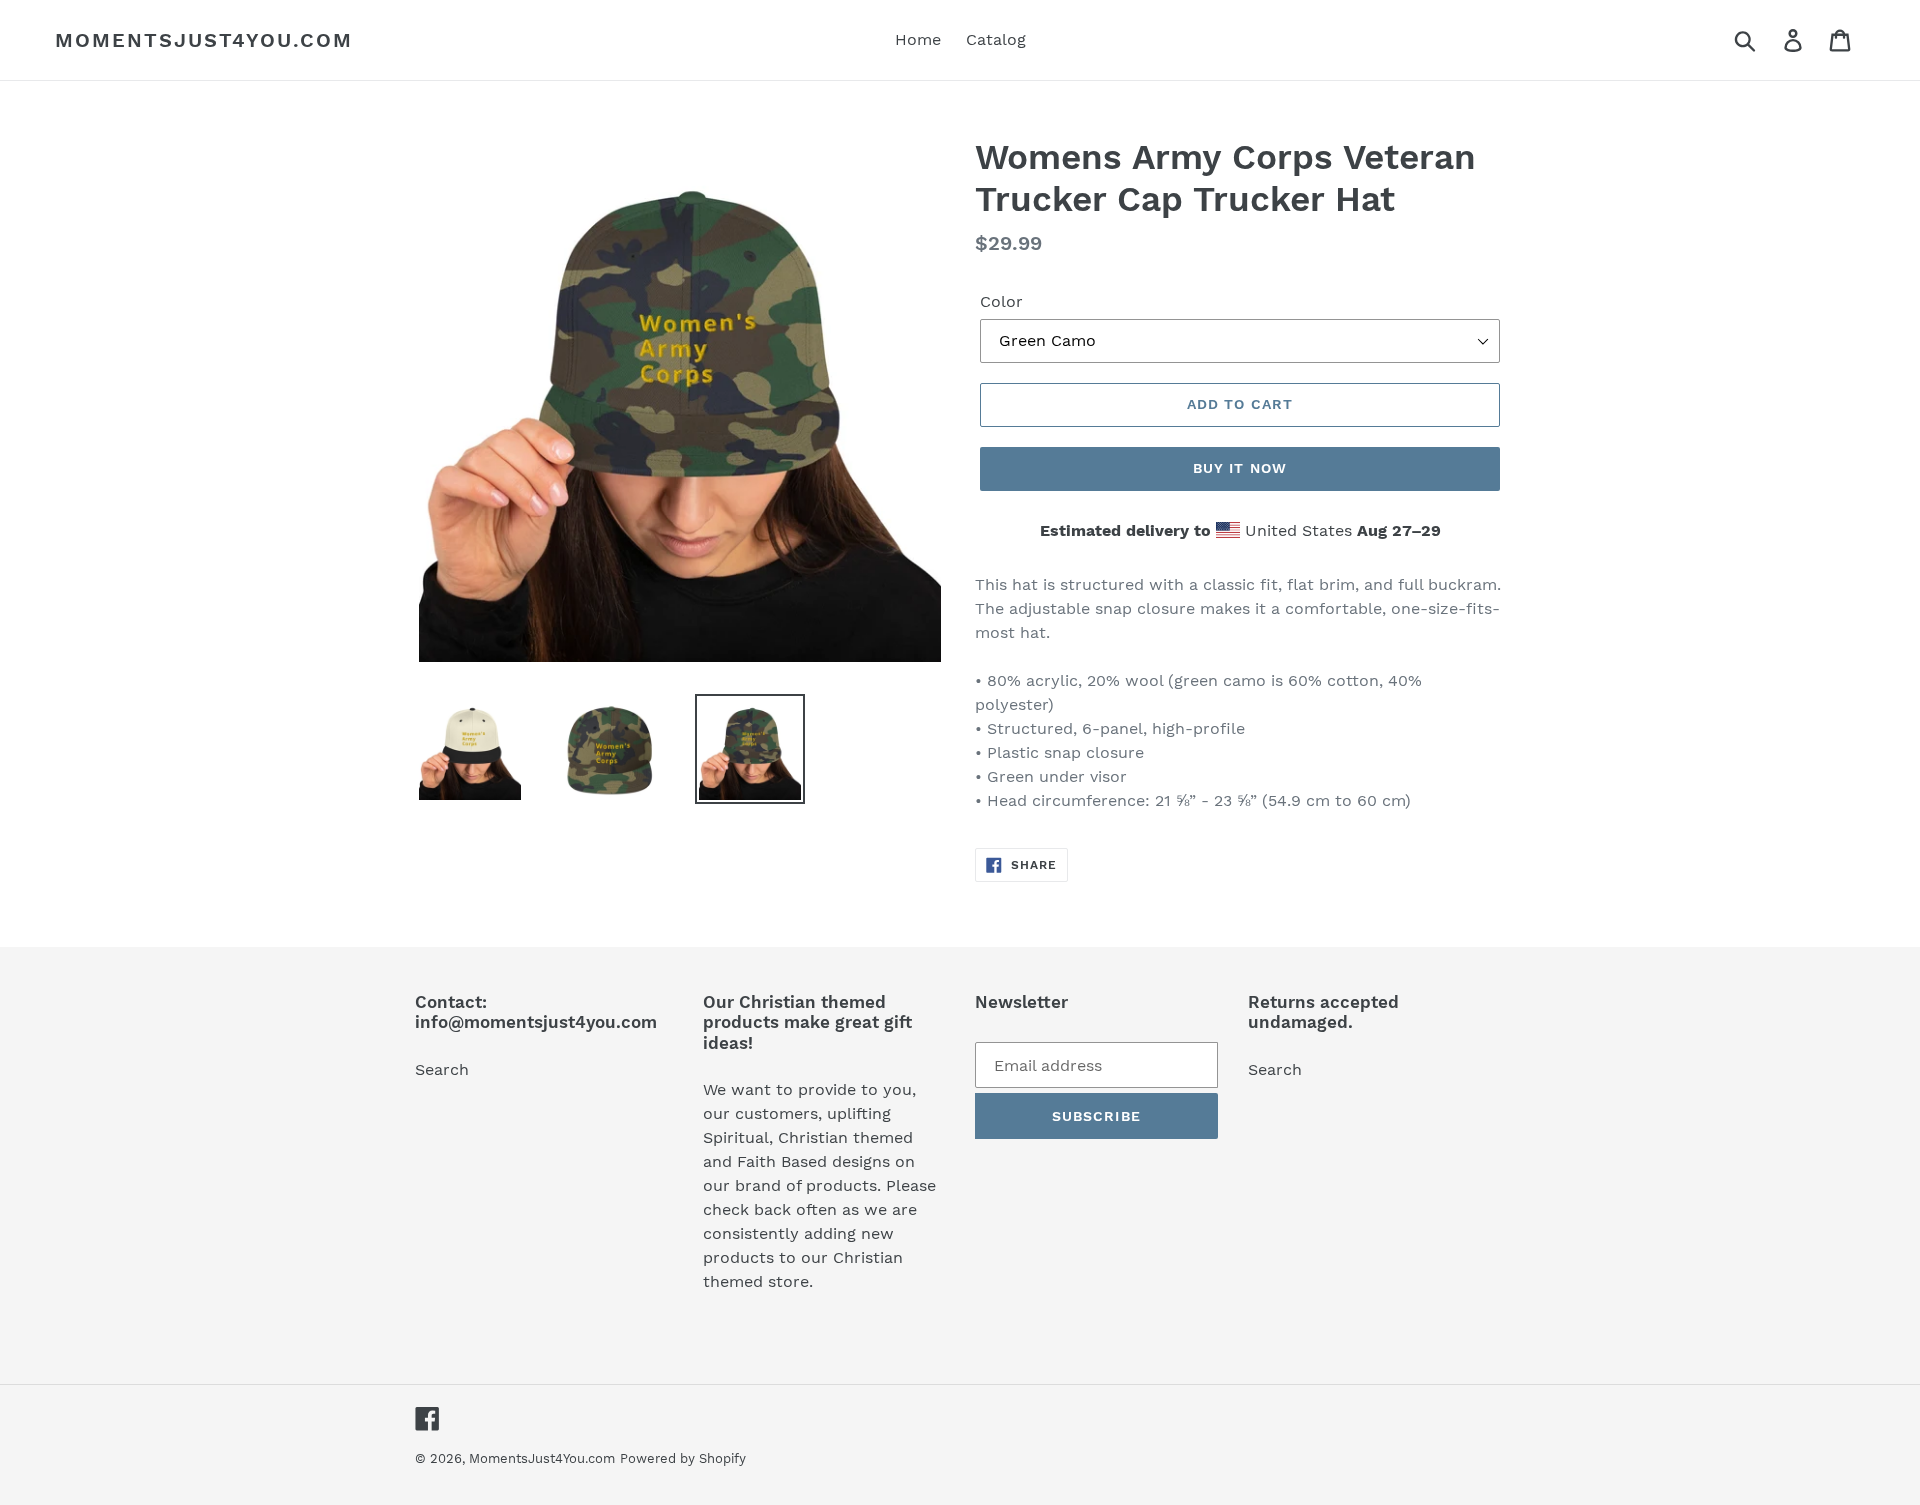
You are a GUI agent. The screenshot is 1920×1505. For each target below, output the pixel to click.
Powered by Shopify (683, 1458)
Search (442, 1069)
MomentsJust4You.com (204, 40)
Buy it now (1240, 468)
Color (1001, 301)
